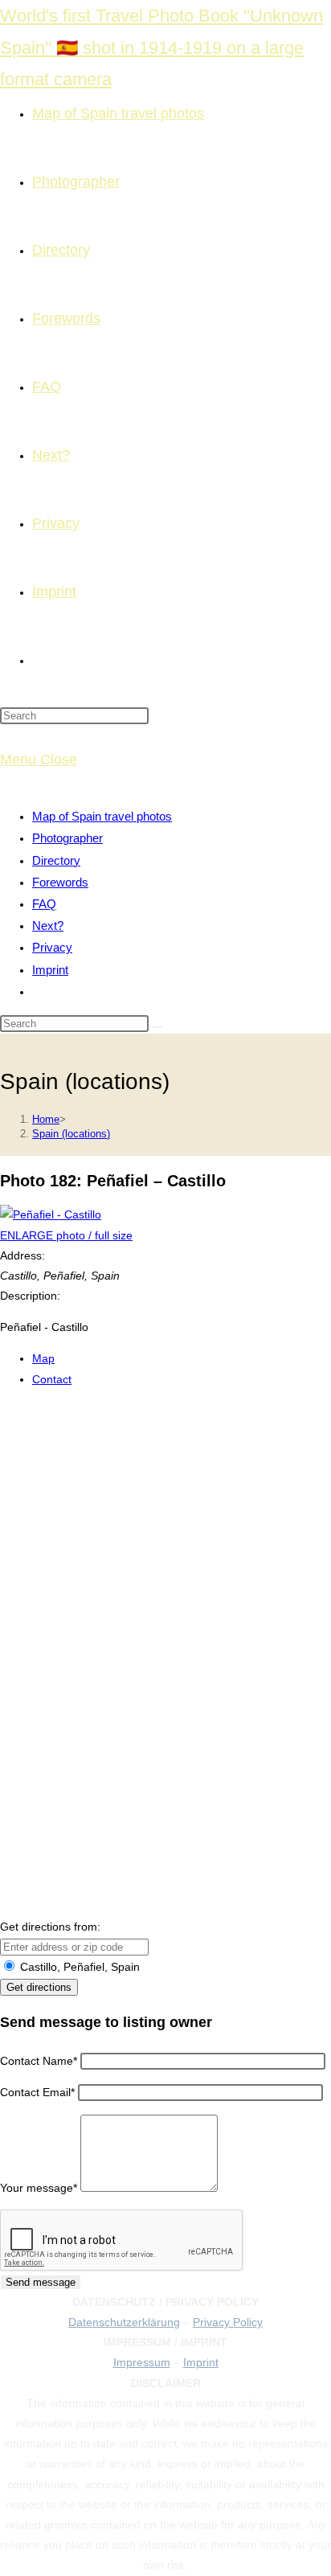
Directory (56, 860)
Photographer (67, 838)
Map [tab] (43, 1358)
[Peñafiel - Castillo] (51, 1214)
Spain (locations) (71, 1134)
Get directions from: (50, 1927)
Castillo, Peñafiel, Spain (78, 1967)
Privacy (52, 947)
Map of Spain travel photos (102, 816)
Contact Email (37, 2092)
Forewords (60, 882)
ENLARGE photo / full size (66, 1235)
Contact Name (39, 2061)
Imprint (50, 970)
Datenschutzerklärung (124, 2322)
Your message (39, 2188)
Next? (48, 926)
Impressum (142, 2362)
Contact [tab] (52, 1379)
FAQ (44, 904)
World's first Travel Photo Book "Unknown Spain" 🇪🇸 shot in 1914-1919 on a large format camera (161, 47)
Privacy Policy (228, 2322)
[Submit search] (157, 1027)
